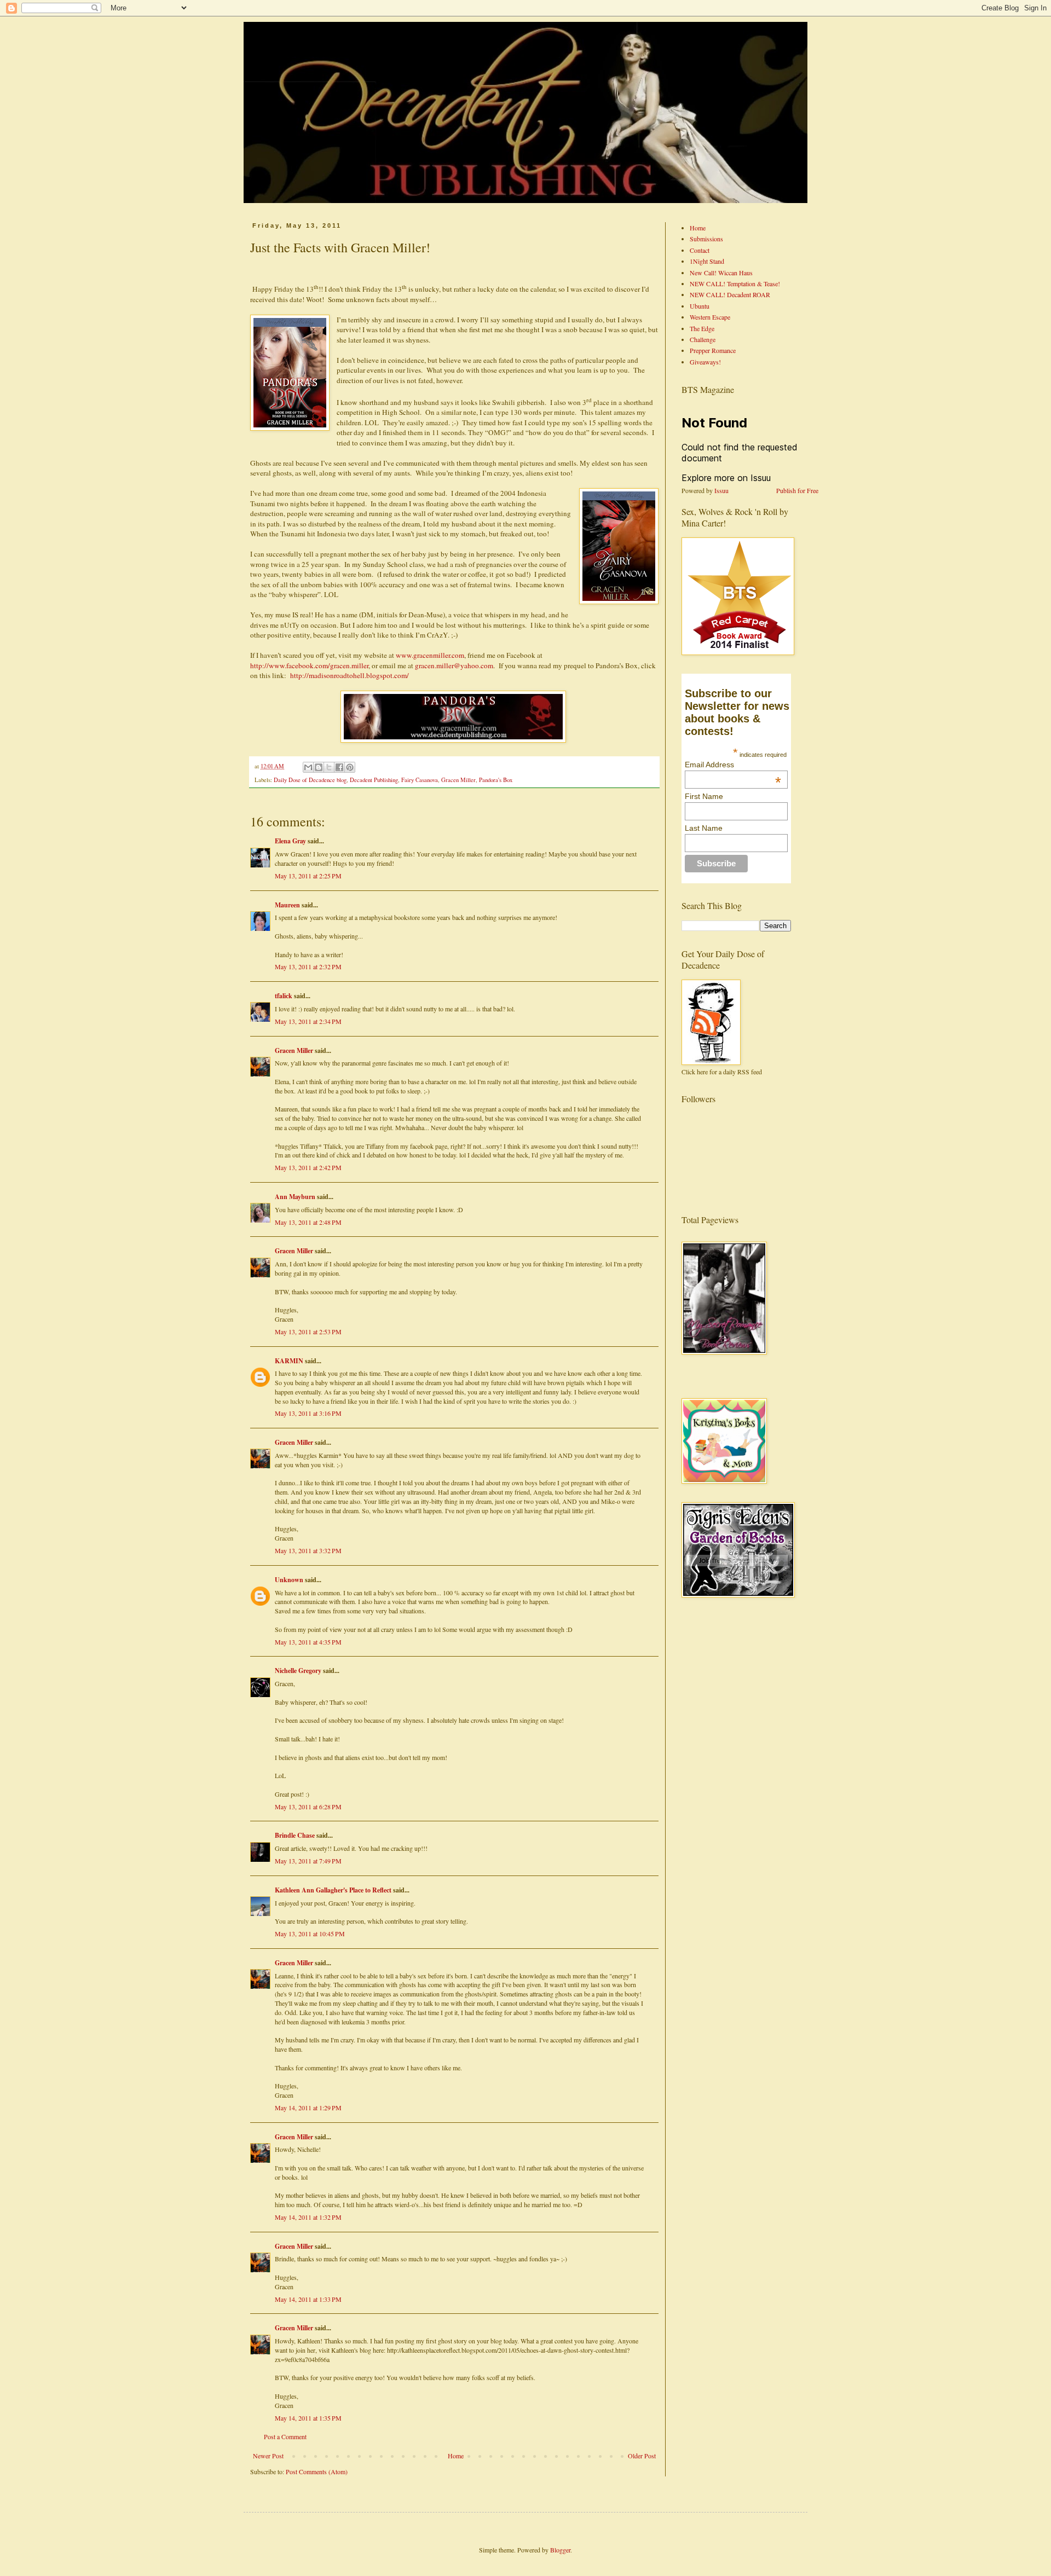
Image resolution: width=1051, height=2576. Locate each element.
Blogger (560, 2550)
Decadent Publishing (374, 780)
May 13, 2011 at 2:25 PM (308, 876)
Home (456, 2456)
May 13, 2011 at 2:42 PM (308, 1167)
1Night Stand (707, 261)
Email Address (733, 765)
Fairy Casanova (420, 780)
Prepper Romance (713, 350)
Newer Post (268, 2456)
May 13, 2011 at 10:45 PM (310, 1934)
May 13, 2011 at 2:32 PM (308, 966)
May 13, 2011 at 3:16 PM (308, 1413)
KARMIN (289, 1361)
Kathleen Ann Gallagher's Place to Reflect (333, 1890)
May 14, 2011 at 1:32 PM (308, 2217)
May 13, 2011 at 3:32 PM (308, 1550)
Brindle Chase (295, 1835)
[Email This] (308, 767)
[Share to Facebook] (339, 767)
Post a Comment (285, 2436)
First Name (704, 796)
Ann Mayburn (295, 1197)
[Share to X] (329, 767)
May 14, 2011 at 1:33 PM (308, 2299)
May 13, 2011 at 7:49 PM (308, 1861)
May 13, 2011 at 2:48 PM (308, 1222)
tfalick (284, 996)
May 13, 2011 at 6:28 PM (308, 1807)
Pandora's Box (496, 780)
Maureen (287, 905)
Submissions (706, 239)
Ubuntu (700, 306)
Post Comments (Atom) (317, 2471)
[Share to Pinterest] (350, 767)
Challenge (703, 339)
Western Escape (710, 317)
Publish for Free (797, 490)
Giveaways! (705, 362)
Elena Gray (290, 841)
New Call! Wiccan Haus (721, 273)
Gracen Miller (458, 780)
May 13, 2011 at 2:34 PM (308, 1021)
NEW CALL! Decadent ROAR (730, 294)
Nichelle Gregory (298, 1671)
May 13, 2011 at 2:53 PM (308, 1332)
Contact (700, 250)
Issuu (721, 490)
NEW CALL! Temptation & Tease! (735, 283)
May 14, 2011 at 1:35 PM (308, 2418)
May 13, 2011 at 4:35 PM (308, 1642)
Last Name (704, 828)
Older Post (642, 2456)
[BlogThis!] (319, 767)
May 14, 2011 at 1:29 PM (308, 2108)
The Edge (702, 328)
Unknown (289, 1580)
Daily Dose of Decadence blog (310, 780)
